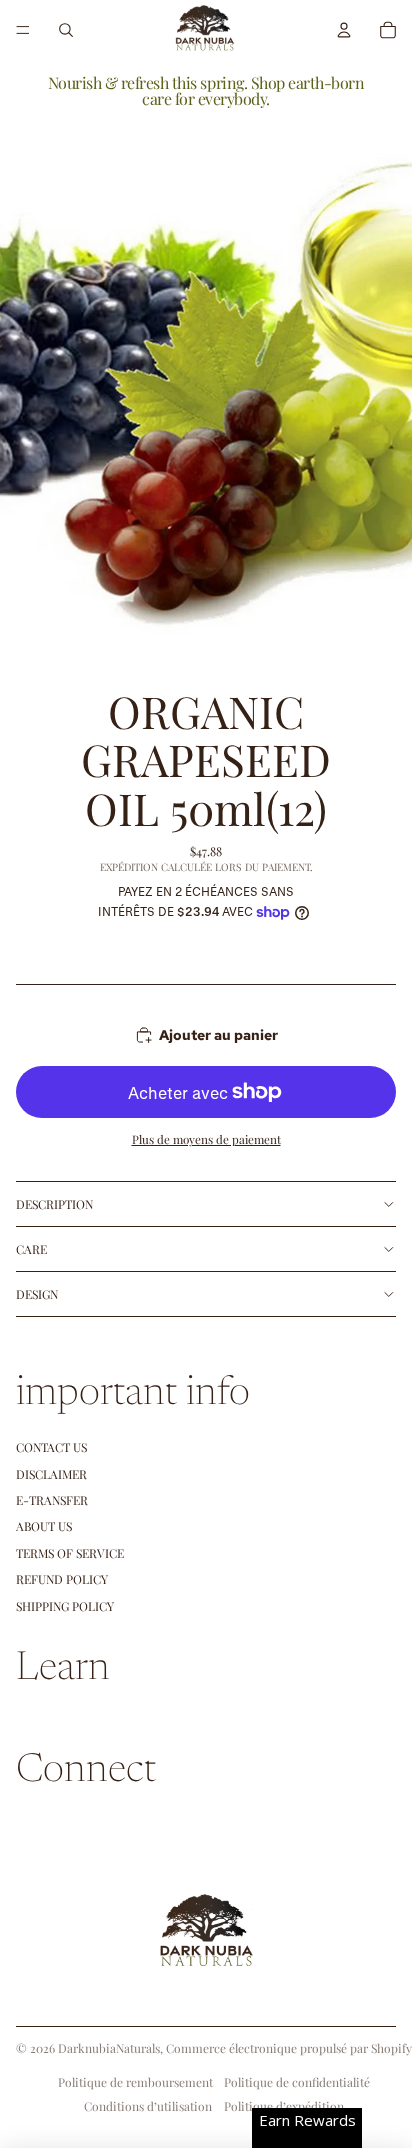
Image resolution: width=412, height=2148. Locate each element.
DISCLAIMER (51, 1474)
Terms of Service (70, 1553)
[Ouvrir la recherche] (66, 30)
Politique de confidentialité (297, 2082)
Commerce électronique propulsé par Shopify (289, 2048)
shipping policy (65, 1606)
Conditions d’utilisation (148, 2106)
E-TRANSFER (52, 1500)
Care (31, 1249)
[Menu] (23, 30)
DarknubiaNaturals (109, 2048)
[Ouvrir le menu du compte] (344, 30)
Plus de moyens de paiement (206, 1139)
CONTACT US (51, 1447)
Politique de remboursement (135, 2082)
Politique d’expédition (284, 2106)
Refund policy (62, 1579)
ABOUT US (44, 1526)
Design (37, 1294)
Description (54, 1204)
